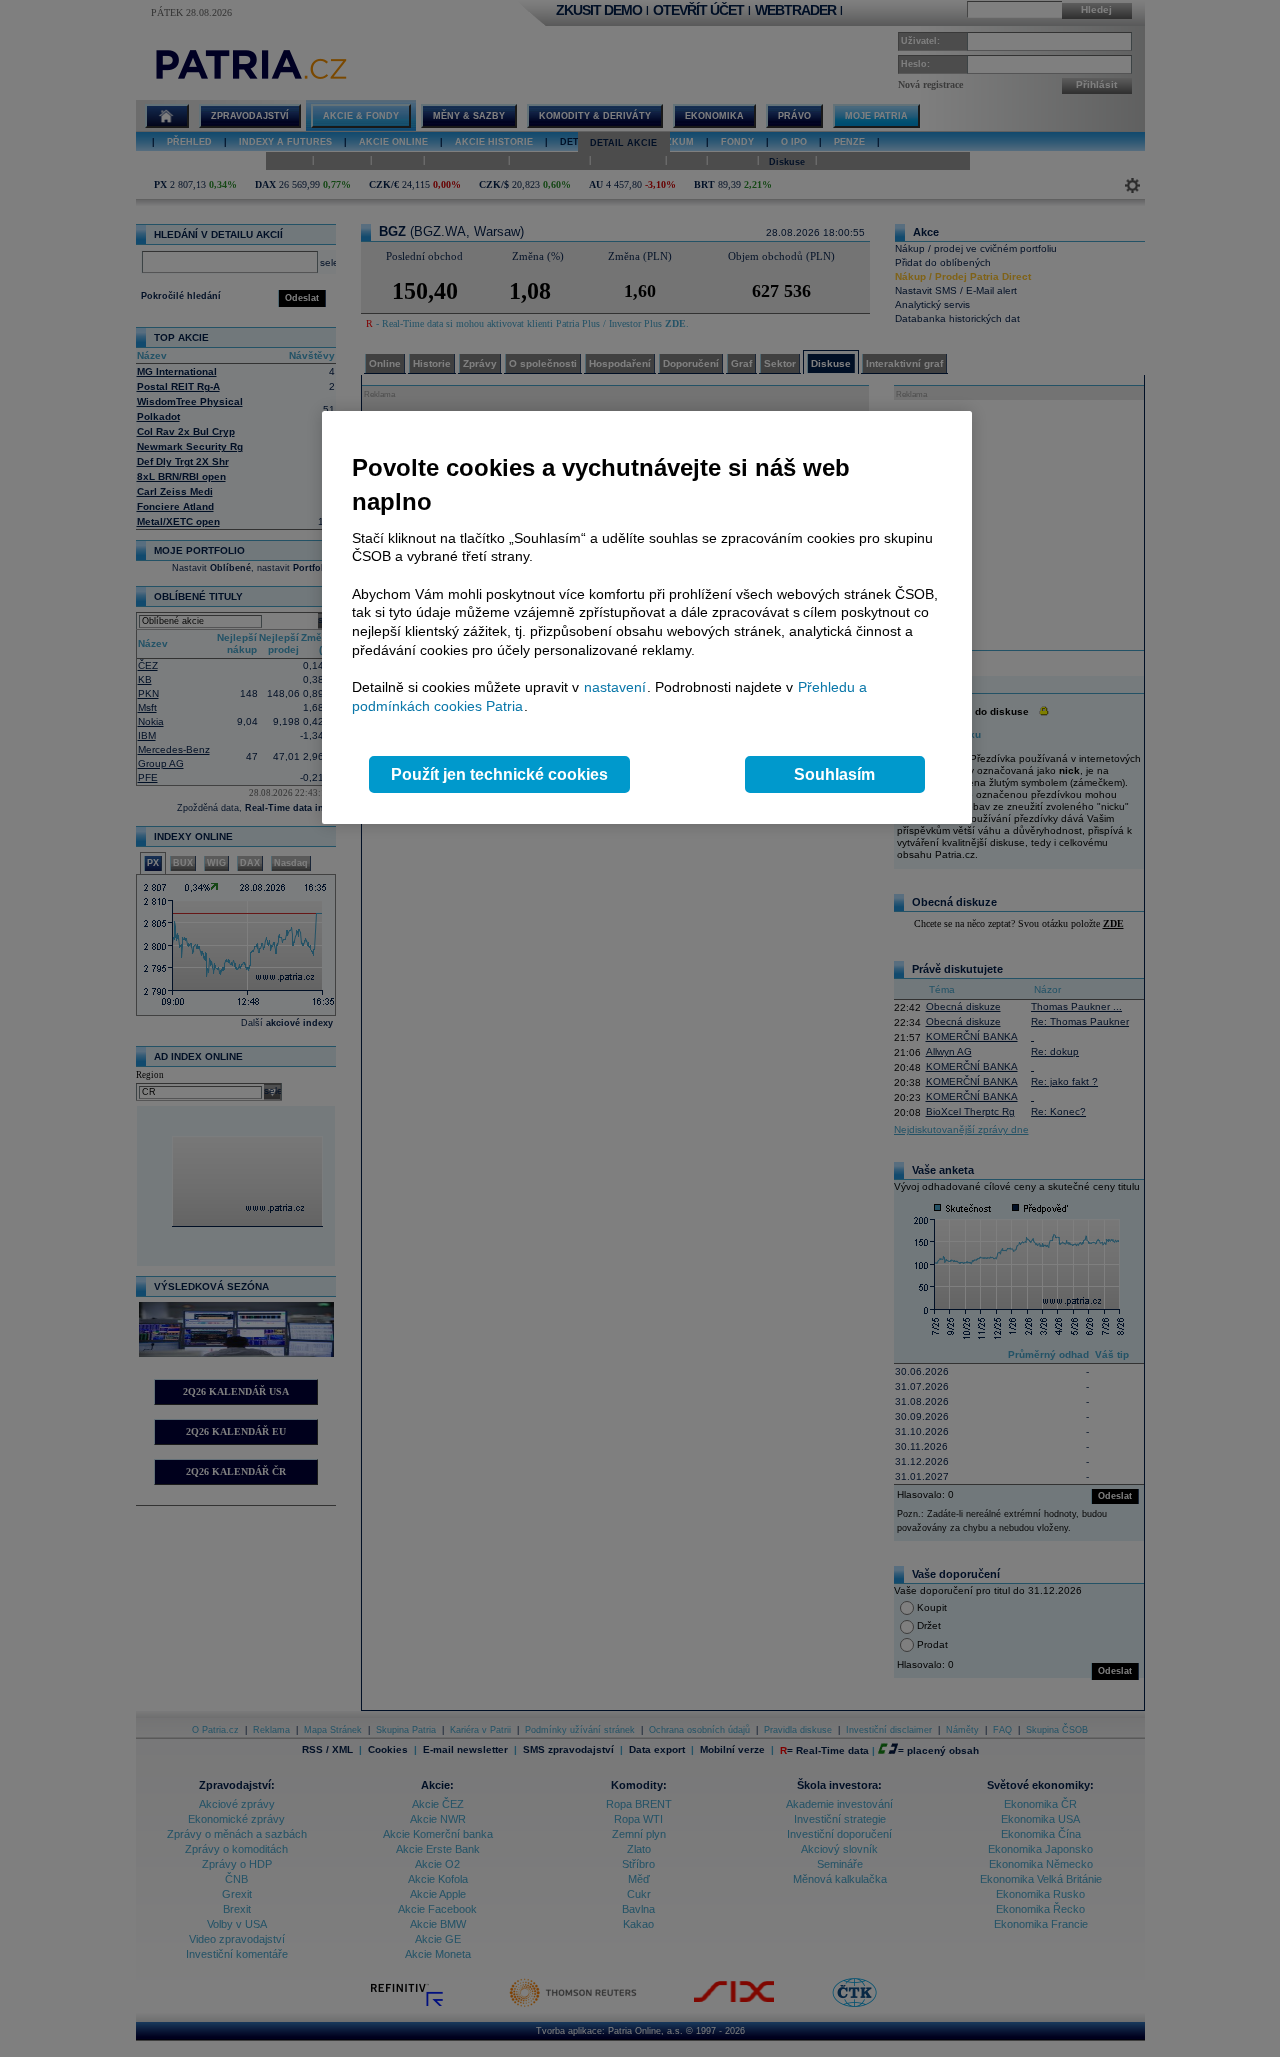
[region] (647, 617)
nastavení (615, 687)
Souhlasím (834, 774)
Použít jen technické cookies (499, 774)
